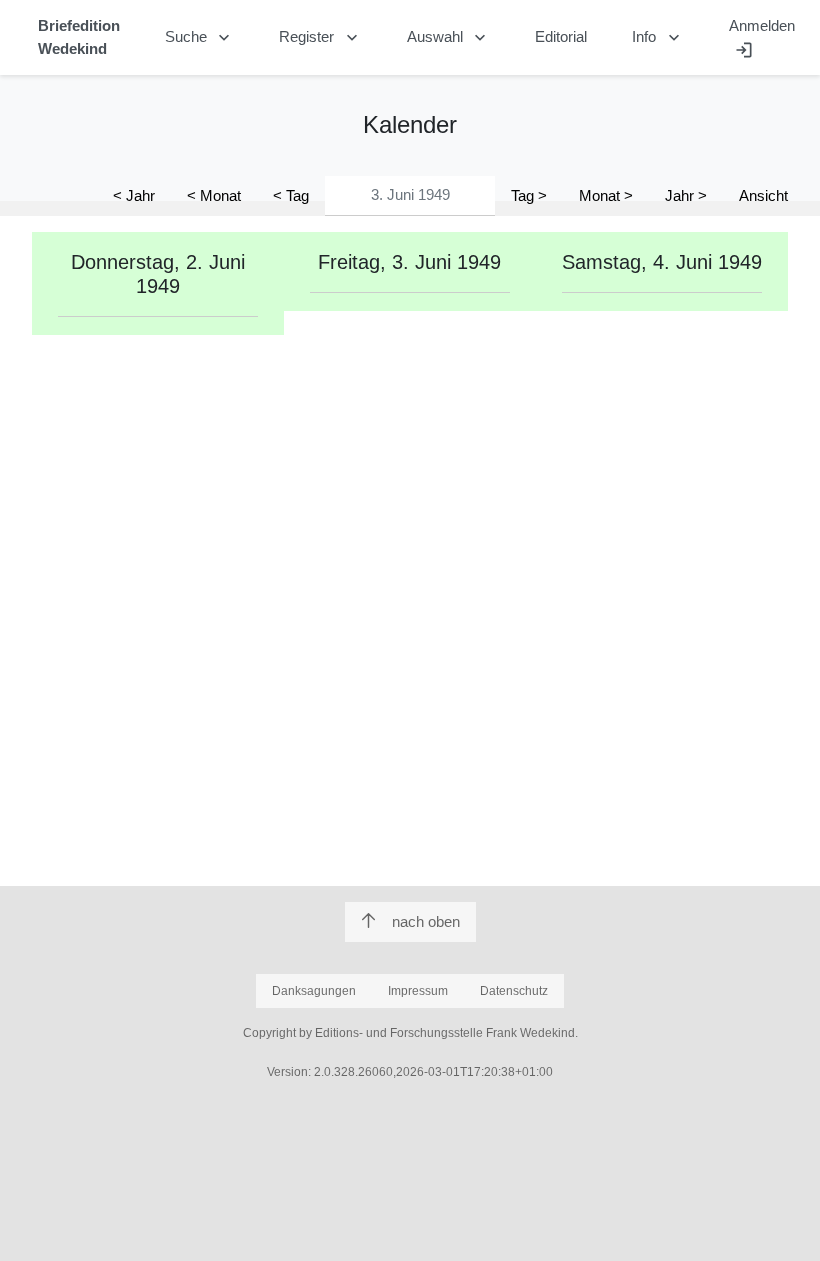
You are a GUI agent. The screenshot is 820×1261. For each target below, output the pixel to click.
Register (320, 38)
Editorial (561, 36)
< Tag (291, 195)
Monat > (606, 195)
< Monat (214, 195)
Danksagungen (314, 991)
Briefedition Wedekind (79, 37)
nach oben (426, 921)
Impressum (418, 991)
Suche (200, 38)
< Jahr (134, 195)
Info (658, 38)
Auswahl (449, 38)
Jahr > (686, 195)
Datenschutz (514, 991)
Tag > (529, 195)
